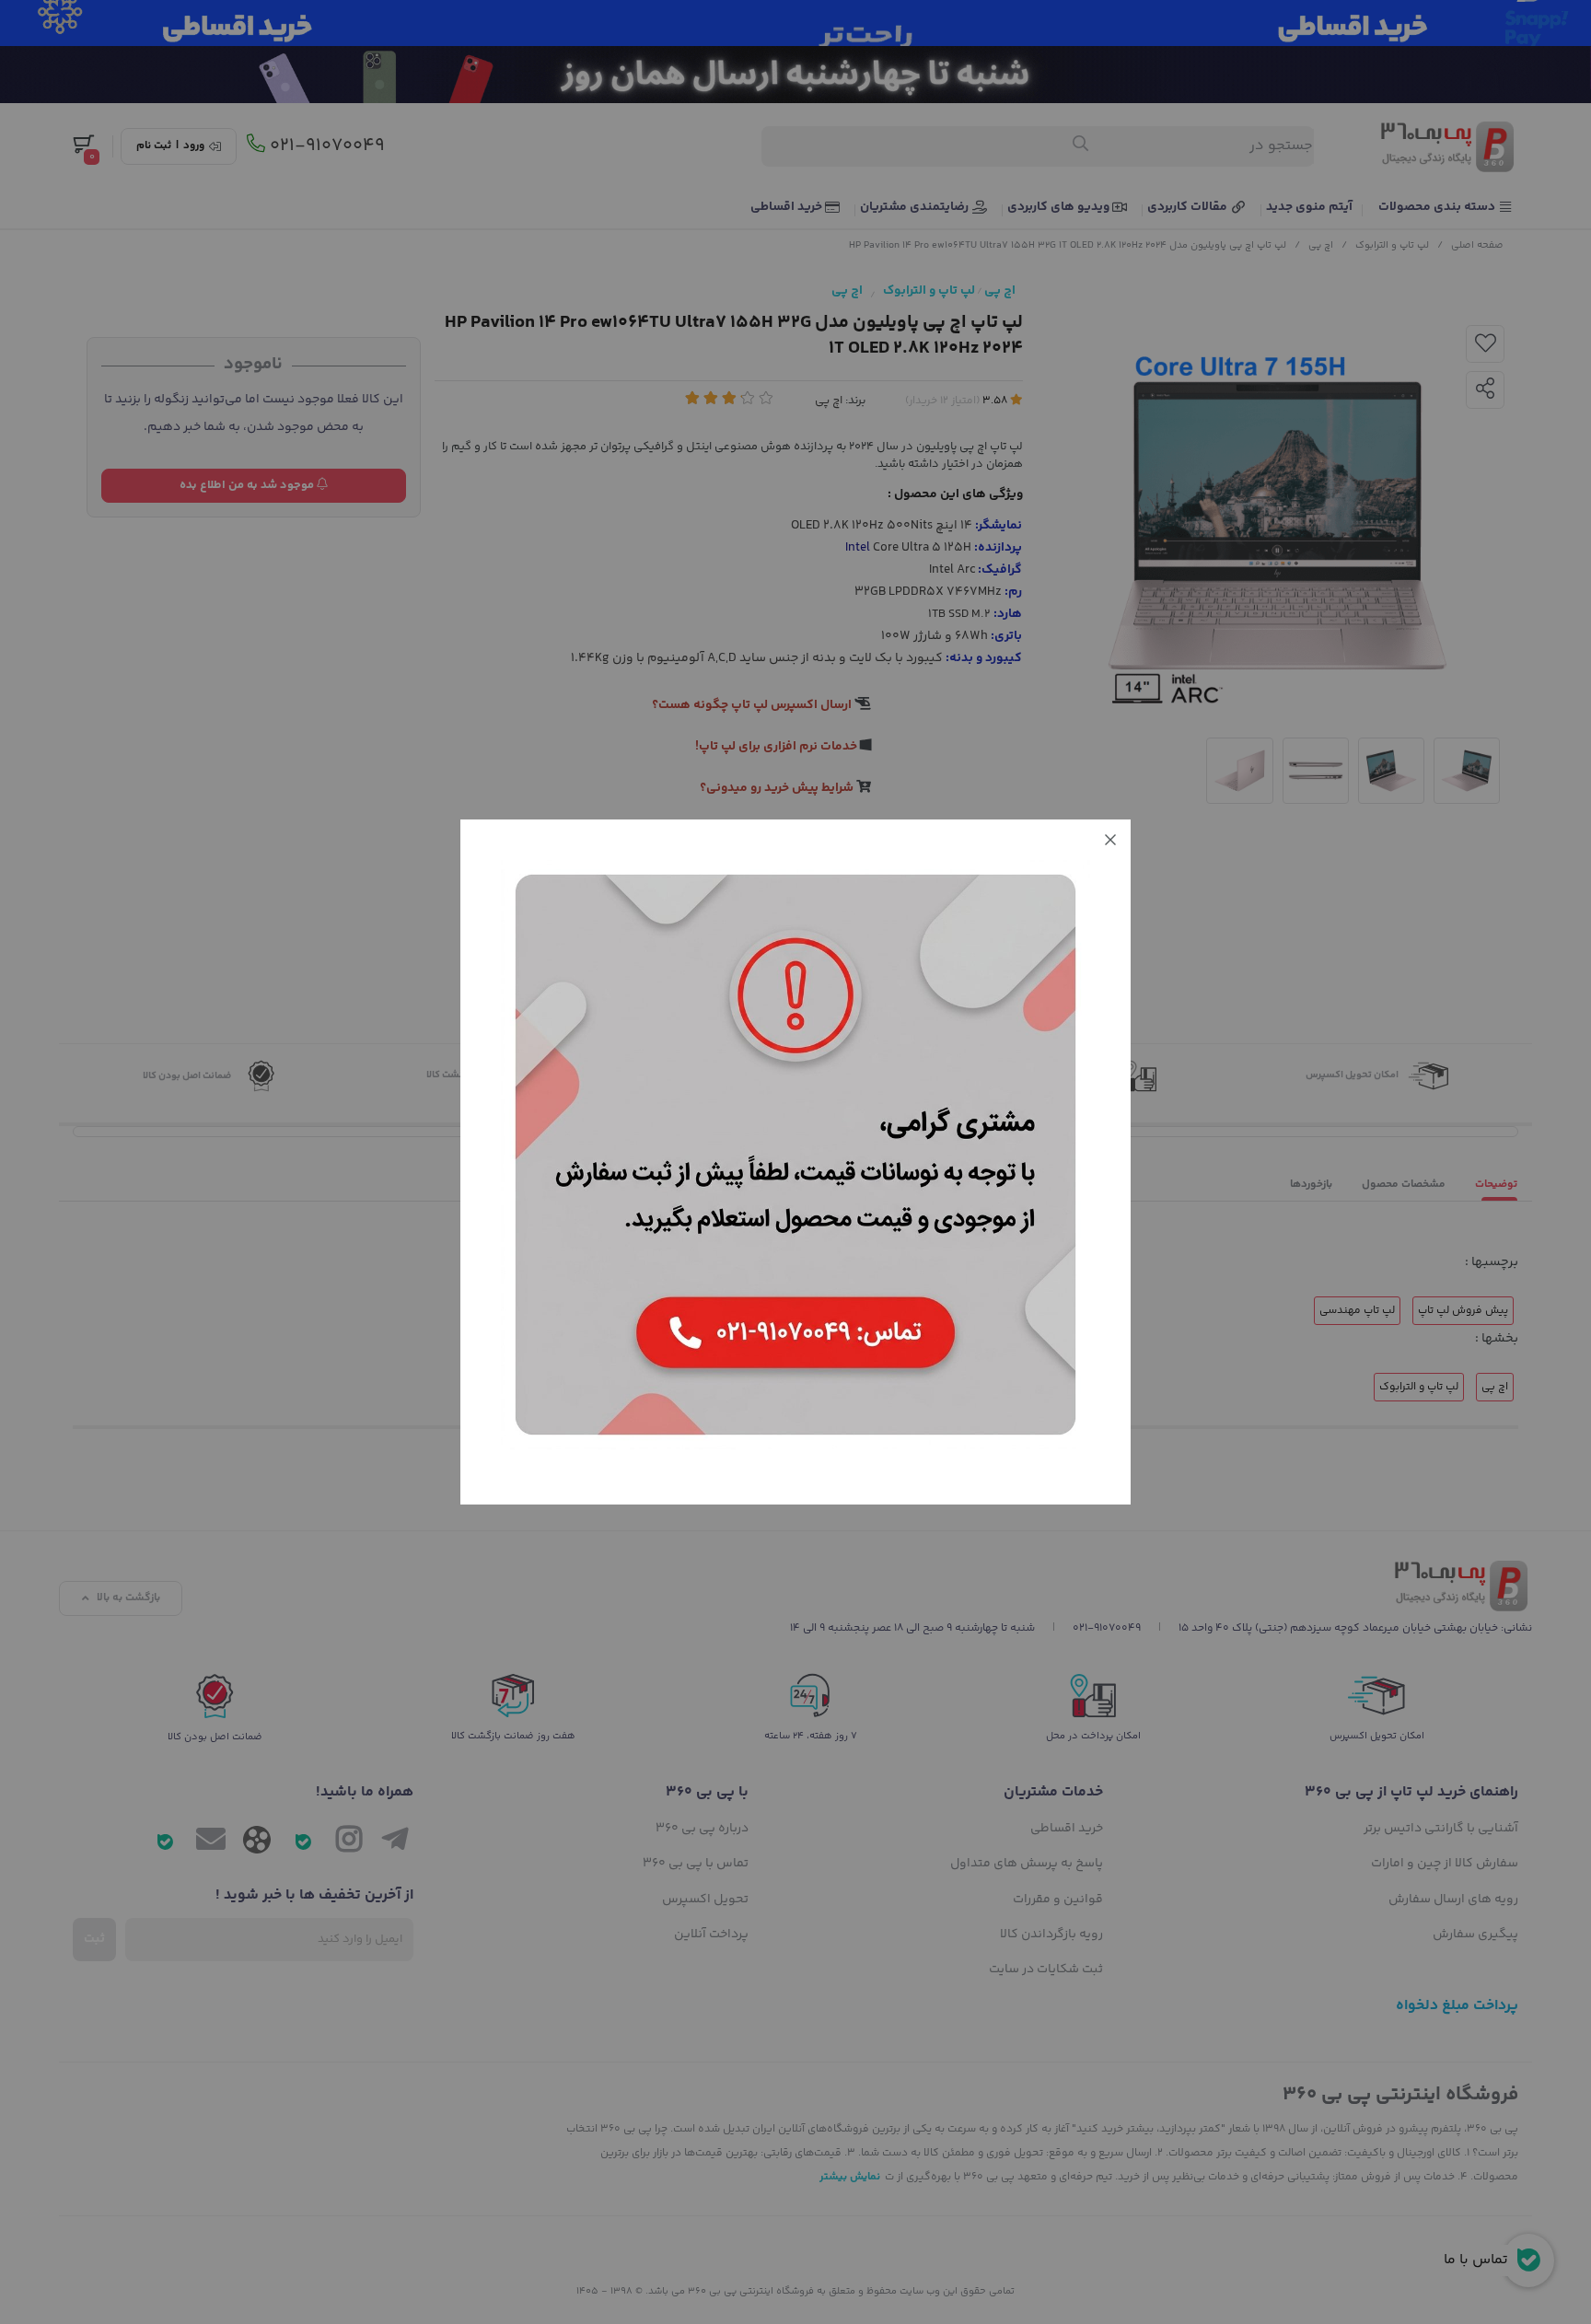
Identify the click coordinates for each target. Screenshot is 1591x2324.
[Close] (1110, 840)
